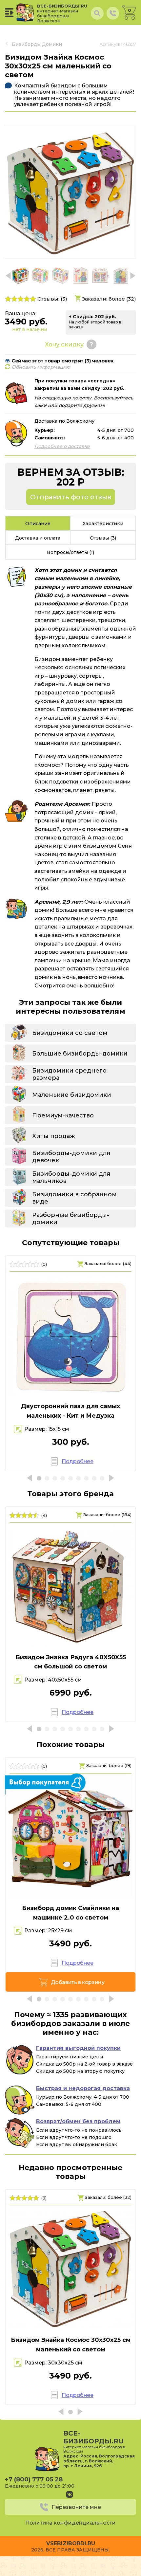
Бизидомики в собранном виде (74, 1198)
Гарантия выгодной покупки (78, 2048)
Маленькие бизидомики (72, 1095)
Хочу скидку (64, 344)
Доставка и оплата (38, 538)
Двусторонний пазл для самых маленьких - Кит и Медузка (70, 1411)
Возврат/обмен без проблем (78, 2121)
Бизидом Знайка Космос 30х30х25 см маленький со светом (71, 2345)
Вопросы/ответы (70, 552)
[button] (133, 276)
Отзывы (103, 538)
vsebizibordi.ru (71, 2543)
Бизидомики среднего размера (69, 1074)
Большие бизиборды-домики (80, 1054)
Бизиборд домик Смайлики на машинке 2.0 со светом (70, 1913)
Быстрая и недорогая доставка (83, 2088)
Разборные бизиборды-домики (71, 1219)
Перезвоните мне (76, 2507)
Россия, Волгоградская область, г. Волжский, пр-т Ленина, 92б (99, 2461)
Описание (38, 524)
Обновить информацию (41, 367)
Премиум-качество (63, 1115)
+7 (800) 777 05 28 (34, 2479)
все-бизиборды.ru (62, 13)
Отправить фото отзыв (71, 497)
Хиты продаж (54, 1136)
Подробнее (77, 1461)
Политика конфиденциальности (70, 2523)
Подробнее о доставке (62, 446)
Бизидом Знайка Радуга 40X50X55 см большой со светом (71, 1662)
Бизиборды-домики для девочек (71, 1157)
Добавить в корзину (78, 1982)
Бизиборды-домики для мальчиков (71, 1177)
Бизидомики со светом (70, 1033)
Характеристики (103, 524)
